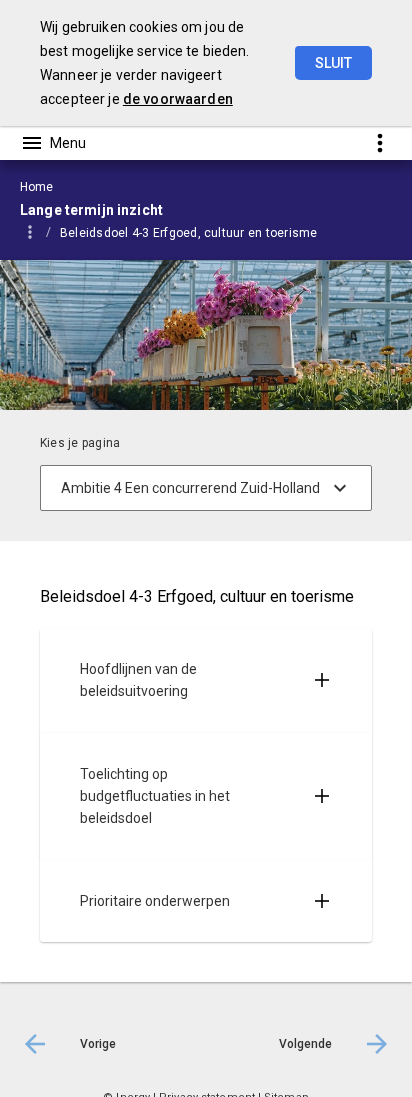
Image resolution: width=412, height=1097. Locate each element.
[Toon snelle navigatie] (379, 142)
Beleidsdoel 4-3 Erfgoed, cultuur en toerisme (189, 233)
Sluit (333, 63)
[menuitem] (199, 232)
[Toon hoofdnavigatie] (53, 143)
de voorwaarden (178, 99)
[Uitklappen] (322, 680)
